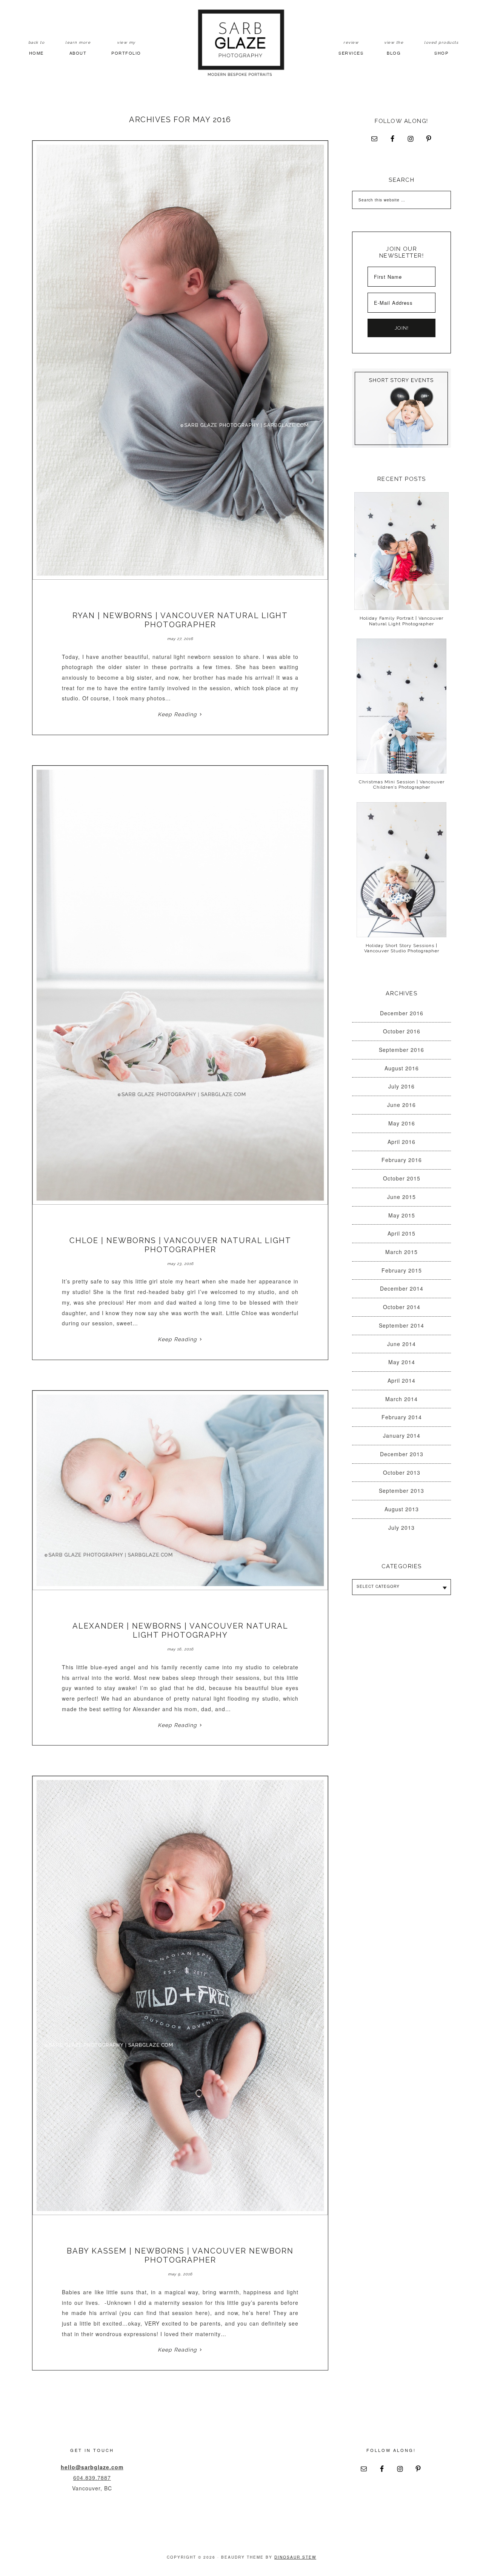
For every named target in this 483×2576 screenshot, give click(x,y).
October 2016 (402, 1031)
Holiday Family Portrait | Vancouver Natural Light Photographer (401, 621)
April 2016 (401, 1142)
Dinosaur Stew (295, 2557)
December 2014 (402, 1288)
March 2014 (401, 1399)
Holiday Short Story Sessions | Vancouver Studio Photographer (402, 948)
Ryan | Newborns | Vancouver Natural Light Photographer (180, 620)
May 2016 (402, 1123)
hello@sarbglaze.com (92, 2467)
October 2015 (402, 1178)
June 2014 (401, 1344)
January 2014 (402, 1435)
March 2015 (401, 1252)
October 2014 (402, 1307)
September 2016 (401, 1050)
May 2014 (402, 1362)
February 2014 (402, 1417)
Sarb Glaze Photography (241, 43)
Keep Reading (177, 714)
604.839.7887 (92, 2478)
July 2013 (401, 1527)
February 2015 (402, 1270)
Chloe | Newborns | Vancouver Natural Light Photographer (180, 1245)
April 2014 (401, 1380)
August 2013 (402, 1509)
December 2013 (402, 1454)
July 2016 (401, 1086)
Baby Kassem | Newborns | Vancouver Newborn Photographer (180, 2255)
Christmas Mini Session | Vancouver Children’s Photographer (402, 784)
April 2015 (401, 1233)
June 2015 (401, 1197)
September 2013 (401, 1491)
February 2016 (402, 1160)
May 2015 (402, 1215)
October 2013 (402, 1472)
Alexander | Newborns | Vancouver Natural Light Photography (180, 1630)
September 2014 (401, 1325)
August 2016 (402, 1068)
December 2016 (402, 1013)
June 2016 (401, 1105)
